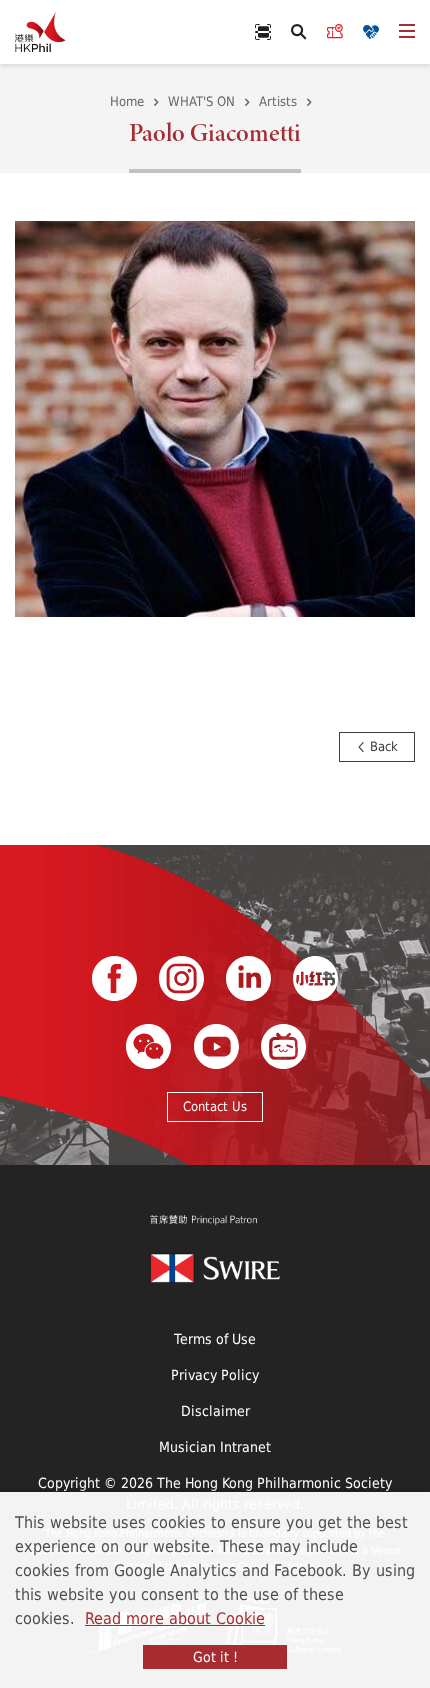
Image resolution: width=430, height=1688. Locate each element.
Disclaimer (215, 1410)
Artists (278, 101)
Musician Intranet (215, 1446)
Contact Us (215, 1106)
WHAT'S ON (201, 101)
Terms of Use (215, 1338)
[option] (215, 417)
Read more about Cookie (175, 1617)
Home (127, 101)
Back (382, 746)
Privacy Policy (215, 1374)
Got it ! (215, 1656)
